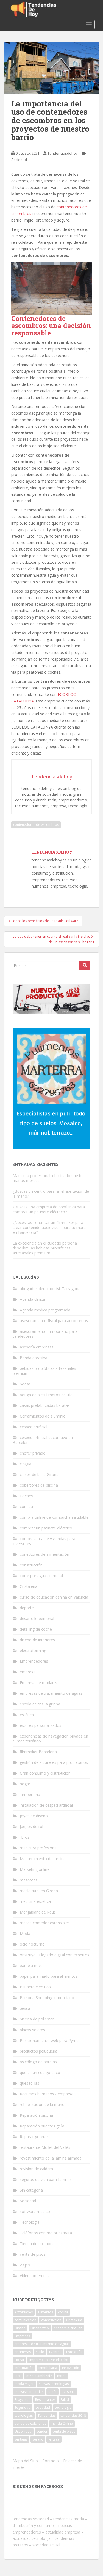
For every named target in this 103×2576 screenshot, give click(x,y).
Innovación (71, 2368)
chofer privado (33, 1453)
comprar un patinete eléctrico (46, 1528)
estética (27, 1715)
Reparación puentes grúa (42, 2126)
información (24, 2368)
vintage (54, 2439)
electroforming (33, 1650)
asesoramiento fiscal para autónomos (54, 1321)
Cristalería (74, 2320)
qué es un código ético (40, 2072)
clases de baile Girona (39, 1474)
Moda (25, 1933)
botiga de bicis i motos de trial (47, 1395)
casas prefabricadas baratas (45, 1405)
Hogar (20, 2360)
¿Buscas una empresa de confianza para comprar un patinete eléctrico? (49, 1209)
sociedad (43, 2408)
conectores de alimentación (44, 1554)
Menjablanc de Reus (38, 1912)
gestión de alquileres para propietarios (54, 1762)
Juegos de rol (31, 1827)
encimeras (23, 2352)
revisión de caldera (36, 2169)
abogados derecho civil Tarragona (50, 1289)
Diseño (20, 2328)
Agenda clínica (32, 1299)
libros (25, 1837)
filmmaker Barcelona (38, 1752)
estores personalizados (41, 1725)
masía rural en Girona (39, 1891)
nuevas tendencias (29, 2392)
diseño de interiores (37, 1640)
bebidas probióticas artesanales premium (44, 1371)
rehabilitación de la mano (42, 2105)
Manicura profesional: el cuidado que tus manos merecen (49, 1178)
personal (69, 2392)
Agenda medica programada (45, 1310)
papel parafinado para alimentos (49, 1976)
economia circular (68, 2328)
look (18, 2376)
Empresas (22, 2336)
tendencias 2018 (73, 2415)
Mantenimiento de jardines (44, 1859)
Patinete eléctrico (35, 1987)
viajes (25, 2265)
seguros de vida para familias (46, 2179)
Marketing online (35, 1869)
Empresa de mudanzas (40, 1683)
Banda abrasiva (34, 1358)
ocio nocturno (32, 1944)
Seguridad (23, 2408)
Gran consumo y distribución (45, 1773)
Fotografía (74, 2352)
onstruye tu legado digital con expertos (55, 1955)
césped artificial (34, 1427)
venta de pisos (33, 2254)
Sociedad (19, 160)
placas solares (32, 2030)
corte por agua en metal (41, 1576)
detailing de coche (36, 1629)
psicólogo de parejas (38, 2062)
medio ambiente (39, 2376)
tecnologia (63, 2408)
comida (26, 1507)
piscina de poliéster (37, 2019)
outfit (52, 2392)
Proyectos (22, 2400)
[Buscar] (85, 965)
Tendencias (47, 2415)
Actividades (24, 2312)
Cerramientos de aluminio (43, 1416)
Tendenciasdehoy (63, 153)
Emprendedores (34, 1661)
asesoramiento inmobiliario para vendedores (45, 1334)
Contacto (51, 2461)
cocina (63, 2312)
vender (42, 2431)
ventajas (21, 2439)
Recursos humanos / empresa (47, 2094)
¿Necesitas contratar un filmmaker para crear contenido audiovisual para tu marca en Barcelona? (50, 1227)
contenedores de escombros (36, 825)
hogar (25, 1784)
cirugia (26, 1464)
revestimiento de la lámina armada (51, 2158)
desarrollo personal (37, 1618)
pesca (25, 2008)
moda (62, 2376)
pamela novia (32, 1966)
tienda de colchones (30, 2423)
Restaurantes (45, 2400)
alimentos (45, 2312)
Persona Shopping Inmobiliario (47, 1998)
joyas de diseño (34, 1816)
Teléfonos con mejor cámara (46, 2233)
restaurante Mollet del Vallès (45, 2147)
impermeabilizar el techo (49, 2360)
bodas (25, 1384)
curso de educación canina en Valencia (54, 1597)
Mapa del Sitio (25, 2461)
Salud (65, 2400)
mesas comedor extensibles (45, 1923)
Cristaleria (29, 1586)
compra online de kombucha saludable (54, 1517)
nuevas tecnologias (54, 2384)
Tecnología (30, 2222)
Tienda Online (62, 2423)
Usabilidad (23, 2431)
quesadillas (30, 2083)
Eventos (55, 2352)
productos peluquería (39, 2051)
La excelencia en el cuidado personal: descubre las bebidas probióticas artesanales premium (46, 1248)
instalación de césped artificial (46, 1805)
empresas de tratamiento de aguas (51, 1693)
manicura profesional (39, 1848)
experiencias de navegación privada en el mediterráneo (50, 1738)
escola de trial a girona (40, 1704)
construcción (31, 1565)
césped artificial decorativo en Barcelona (43, 1440)
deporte (27, 1608)
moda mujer (24, 2384)
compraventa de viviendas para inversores (44, 1541)
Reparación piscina (36, 2115)
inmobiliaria (30, 1794)
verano (38, 2439)
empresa (28, 1672)
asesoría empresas (37, 1347)
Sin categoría (31, 2190)
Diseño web (40, 2328)
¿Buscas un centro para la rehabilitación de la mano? (51, 1194)
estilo (40, 2352)
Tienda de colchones (38, 2244)
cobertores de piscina (39, 1485)
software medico (35, 2211)
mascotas (29, 1880)
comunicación (25, 2320)
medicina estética (35, 1901)
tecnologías (24, 2415)
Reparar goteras (34, 2137)
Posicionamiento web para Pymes (50, 2040)
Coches (26, 1496)
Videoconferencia (35, 2276)
